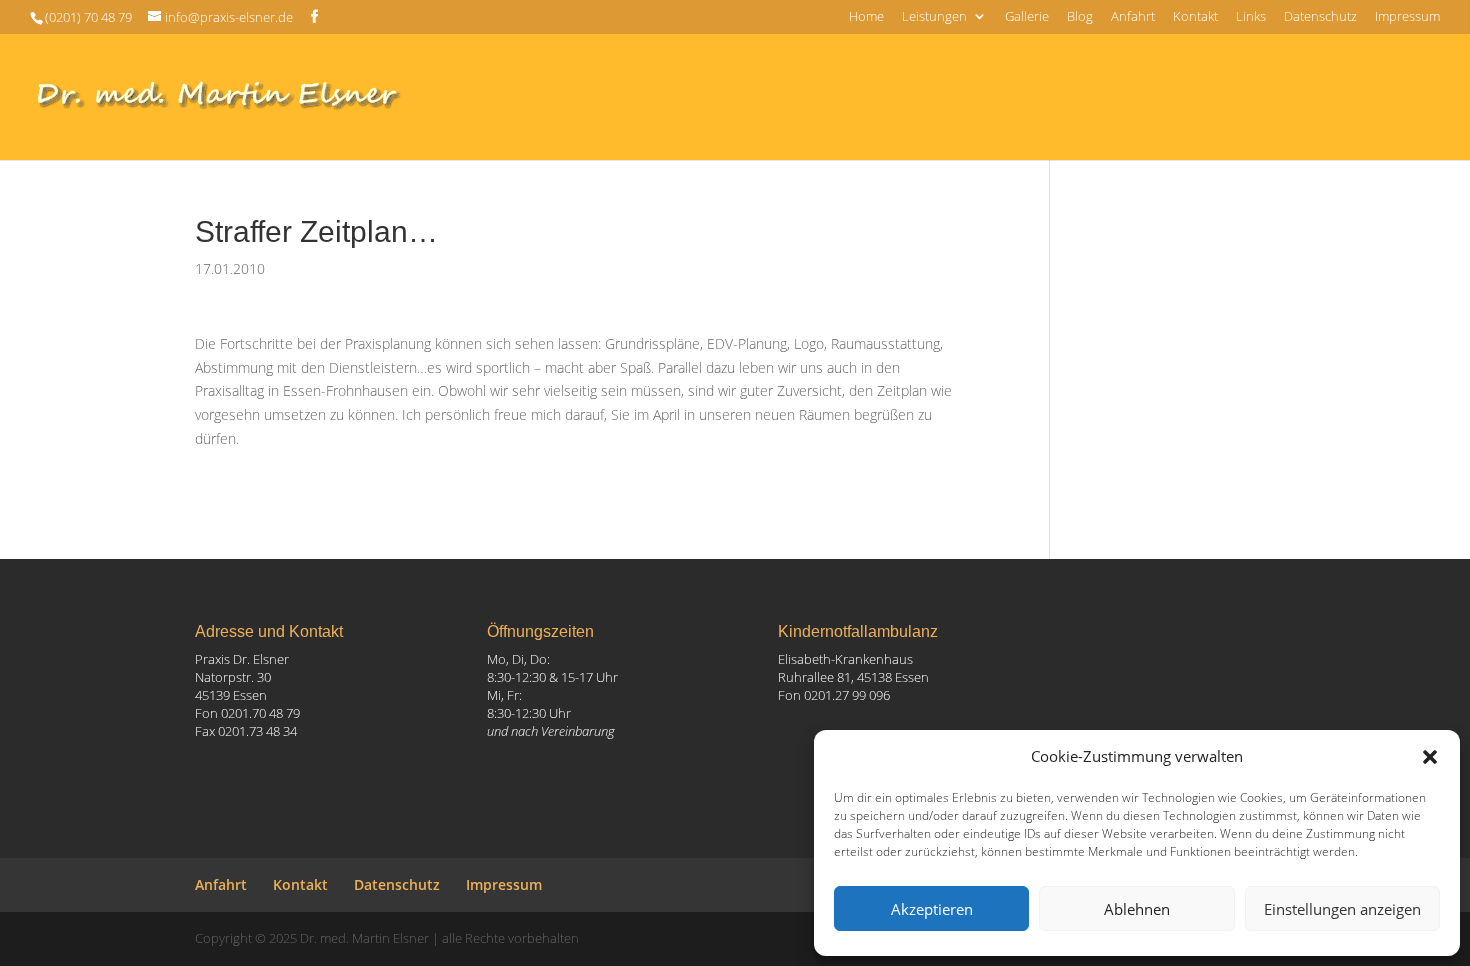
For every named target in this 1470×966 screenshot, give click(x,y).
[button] (1430, 757)
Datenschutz (1320, 17)
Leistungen (934, 17)
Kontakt (1195, 17)
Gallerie (1027, 17)
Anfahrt (1133, 17)
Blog (1080, 17)
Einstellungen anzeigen (1342, 909)
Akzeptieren (932, 909)
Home (866, 17)
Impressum (1407, 17)
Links (1251, 17)
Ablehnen (1137, 909)
